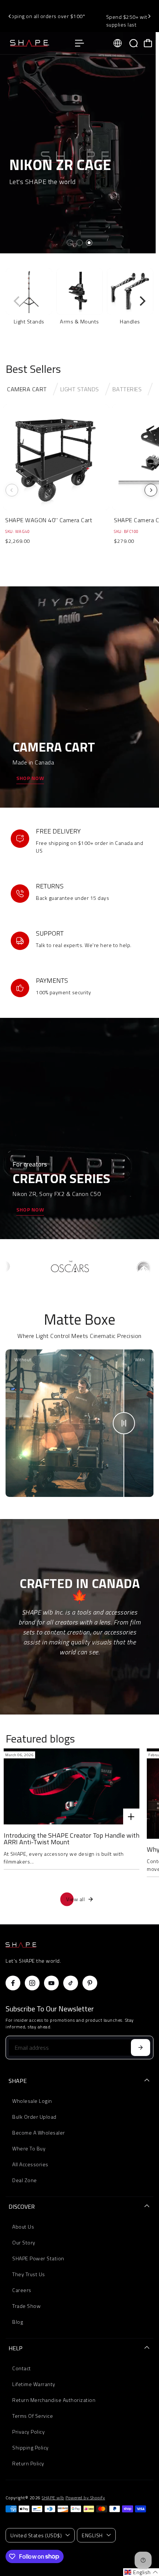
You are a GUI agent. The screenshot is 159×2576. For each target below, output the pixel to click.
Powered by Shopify (85, 2498)
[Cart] (148, 43)
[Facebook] (13, 1983)
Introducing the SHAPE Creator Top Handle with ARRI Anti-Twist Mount (72, 1839)
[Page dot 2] (79, 243)
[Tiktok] (71, 1983)
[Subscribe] (141, 2048)
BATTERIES (127, 389)
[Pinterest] (90, 1983)
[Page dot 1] (70, 243)
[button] (141, 2572)
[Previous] (10, 16)
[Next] (149, 16)
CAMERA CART (27, 389)
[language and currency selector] (118, 43)
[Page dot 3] (89, 243)
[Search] (133, 43)
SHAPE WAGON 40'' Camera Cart (49, 520)
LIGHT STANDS (80, 389)
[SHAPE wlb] (37, 43)
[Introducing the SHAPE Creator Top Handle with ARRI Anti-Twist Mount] (72, 1786)
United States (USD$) (36, 2535)
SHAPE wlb (53, 2498)
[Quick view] (102, 412)
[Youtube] (51, 1983)
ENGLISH (92, 2535)
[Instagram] (32, 1983)
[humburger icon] (79, 43)
